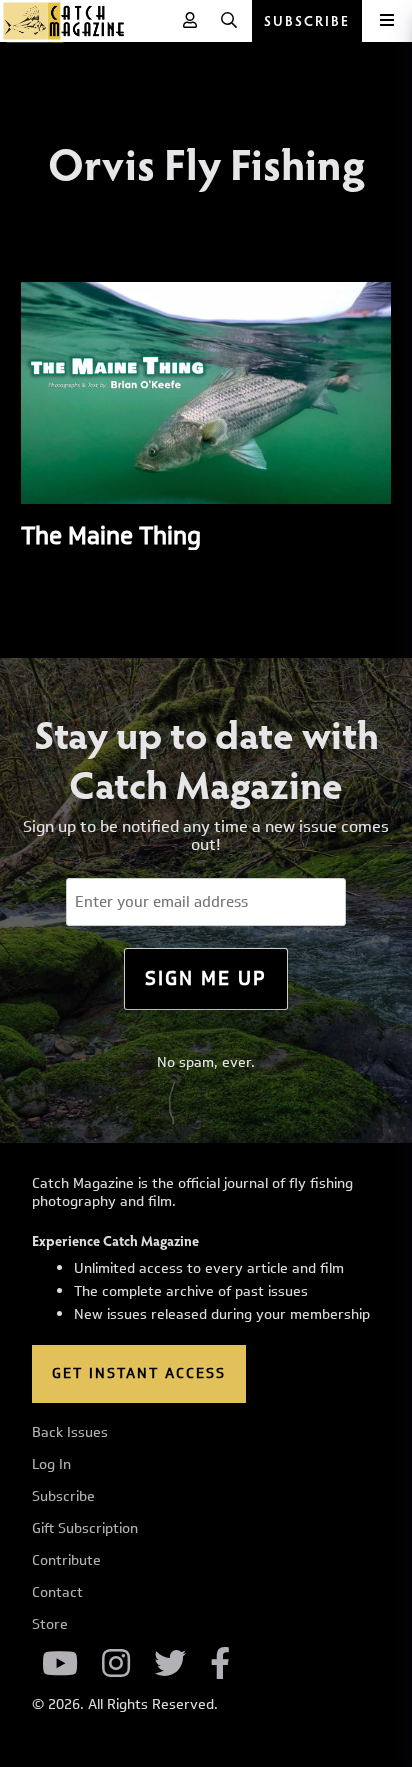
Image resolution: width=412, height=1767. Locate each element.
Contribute (66, 1561)
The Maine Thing (111, 535)
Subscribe (63, 1497)
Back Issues (70, 1433)
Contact (57, 1593)
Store (50, 1625)
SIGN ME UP (206, 978)
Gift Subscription (85, 1529)
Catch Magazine (64, 21)
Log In (51, 1465)
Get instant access (139, 1373)
